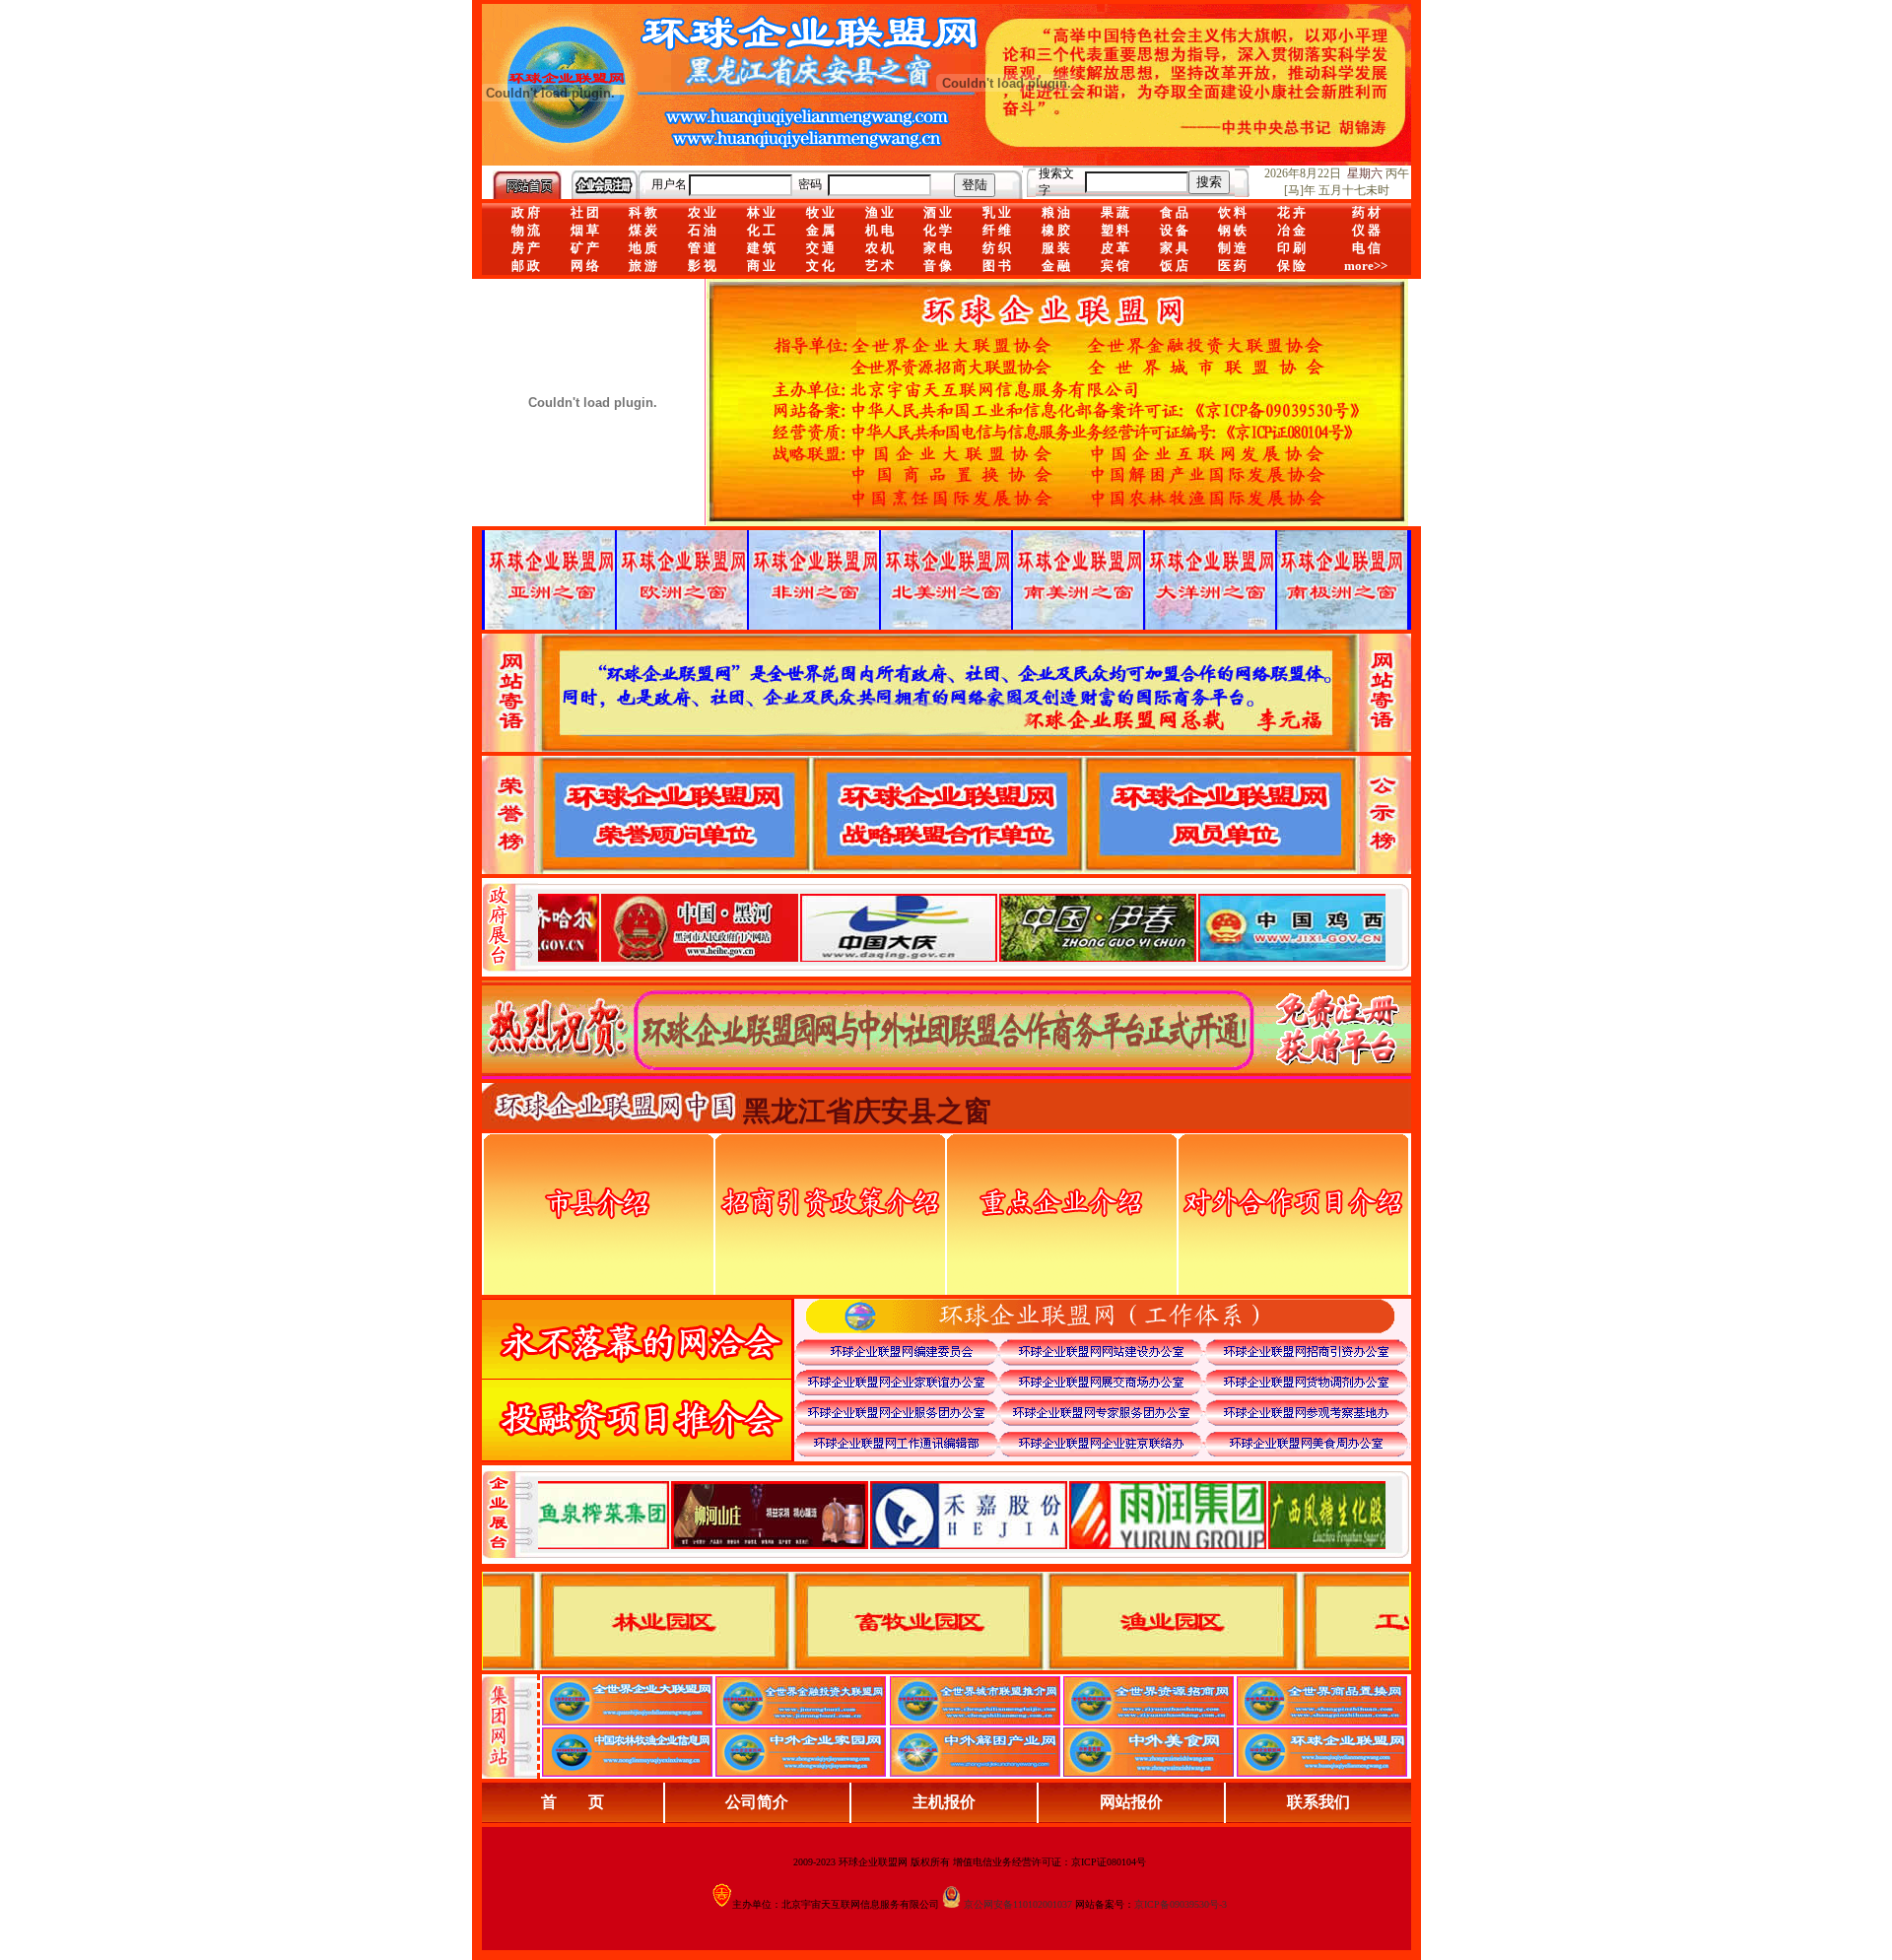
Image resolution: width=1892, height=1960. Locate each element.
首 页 (573, 1802)
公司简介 (757, 1802)
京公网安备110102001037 (1018, 1904)
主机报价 (944, 1802)
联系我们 (1318, 1802)
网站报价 (1131, 1802)
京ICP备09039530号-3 (1181, 1904)
